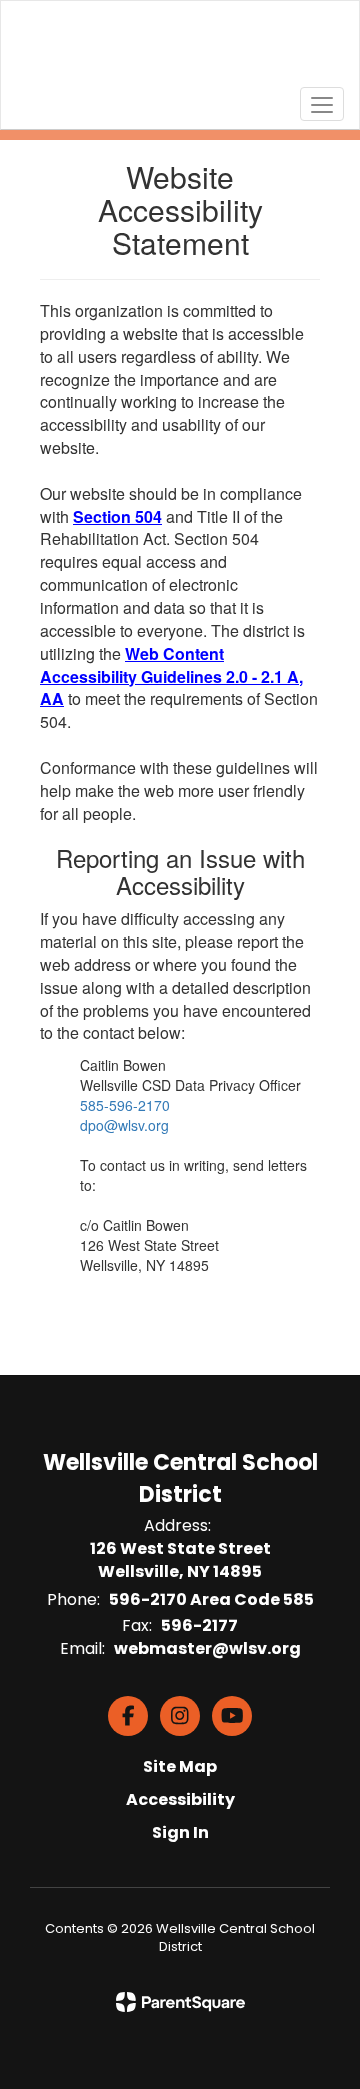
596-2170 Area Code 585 (211, 1599)
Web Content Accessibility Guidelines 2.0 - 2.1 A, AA (171, 676)
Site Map (180, 1766)
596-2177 (199, 1625)
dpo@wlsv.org (124, 1125)
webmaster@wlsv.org (207, 1648)
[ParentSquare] (180, 2002)
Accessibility (180, 1799)
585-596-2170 (125, 1105)
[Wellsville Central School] (180, 50)
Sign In (180, 1832)
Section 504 (117, 516)
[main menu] (322, 104)
